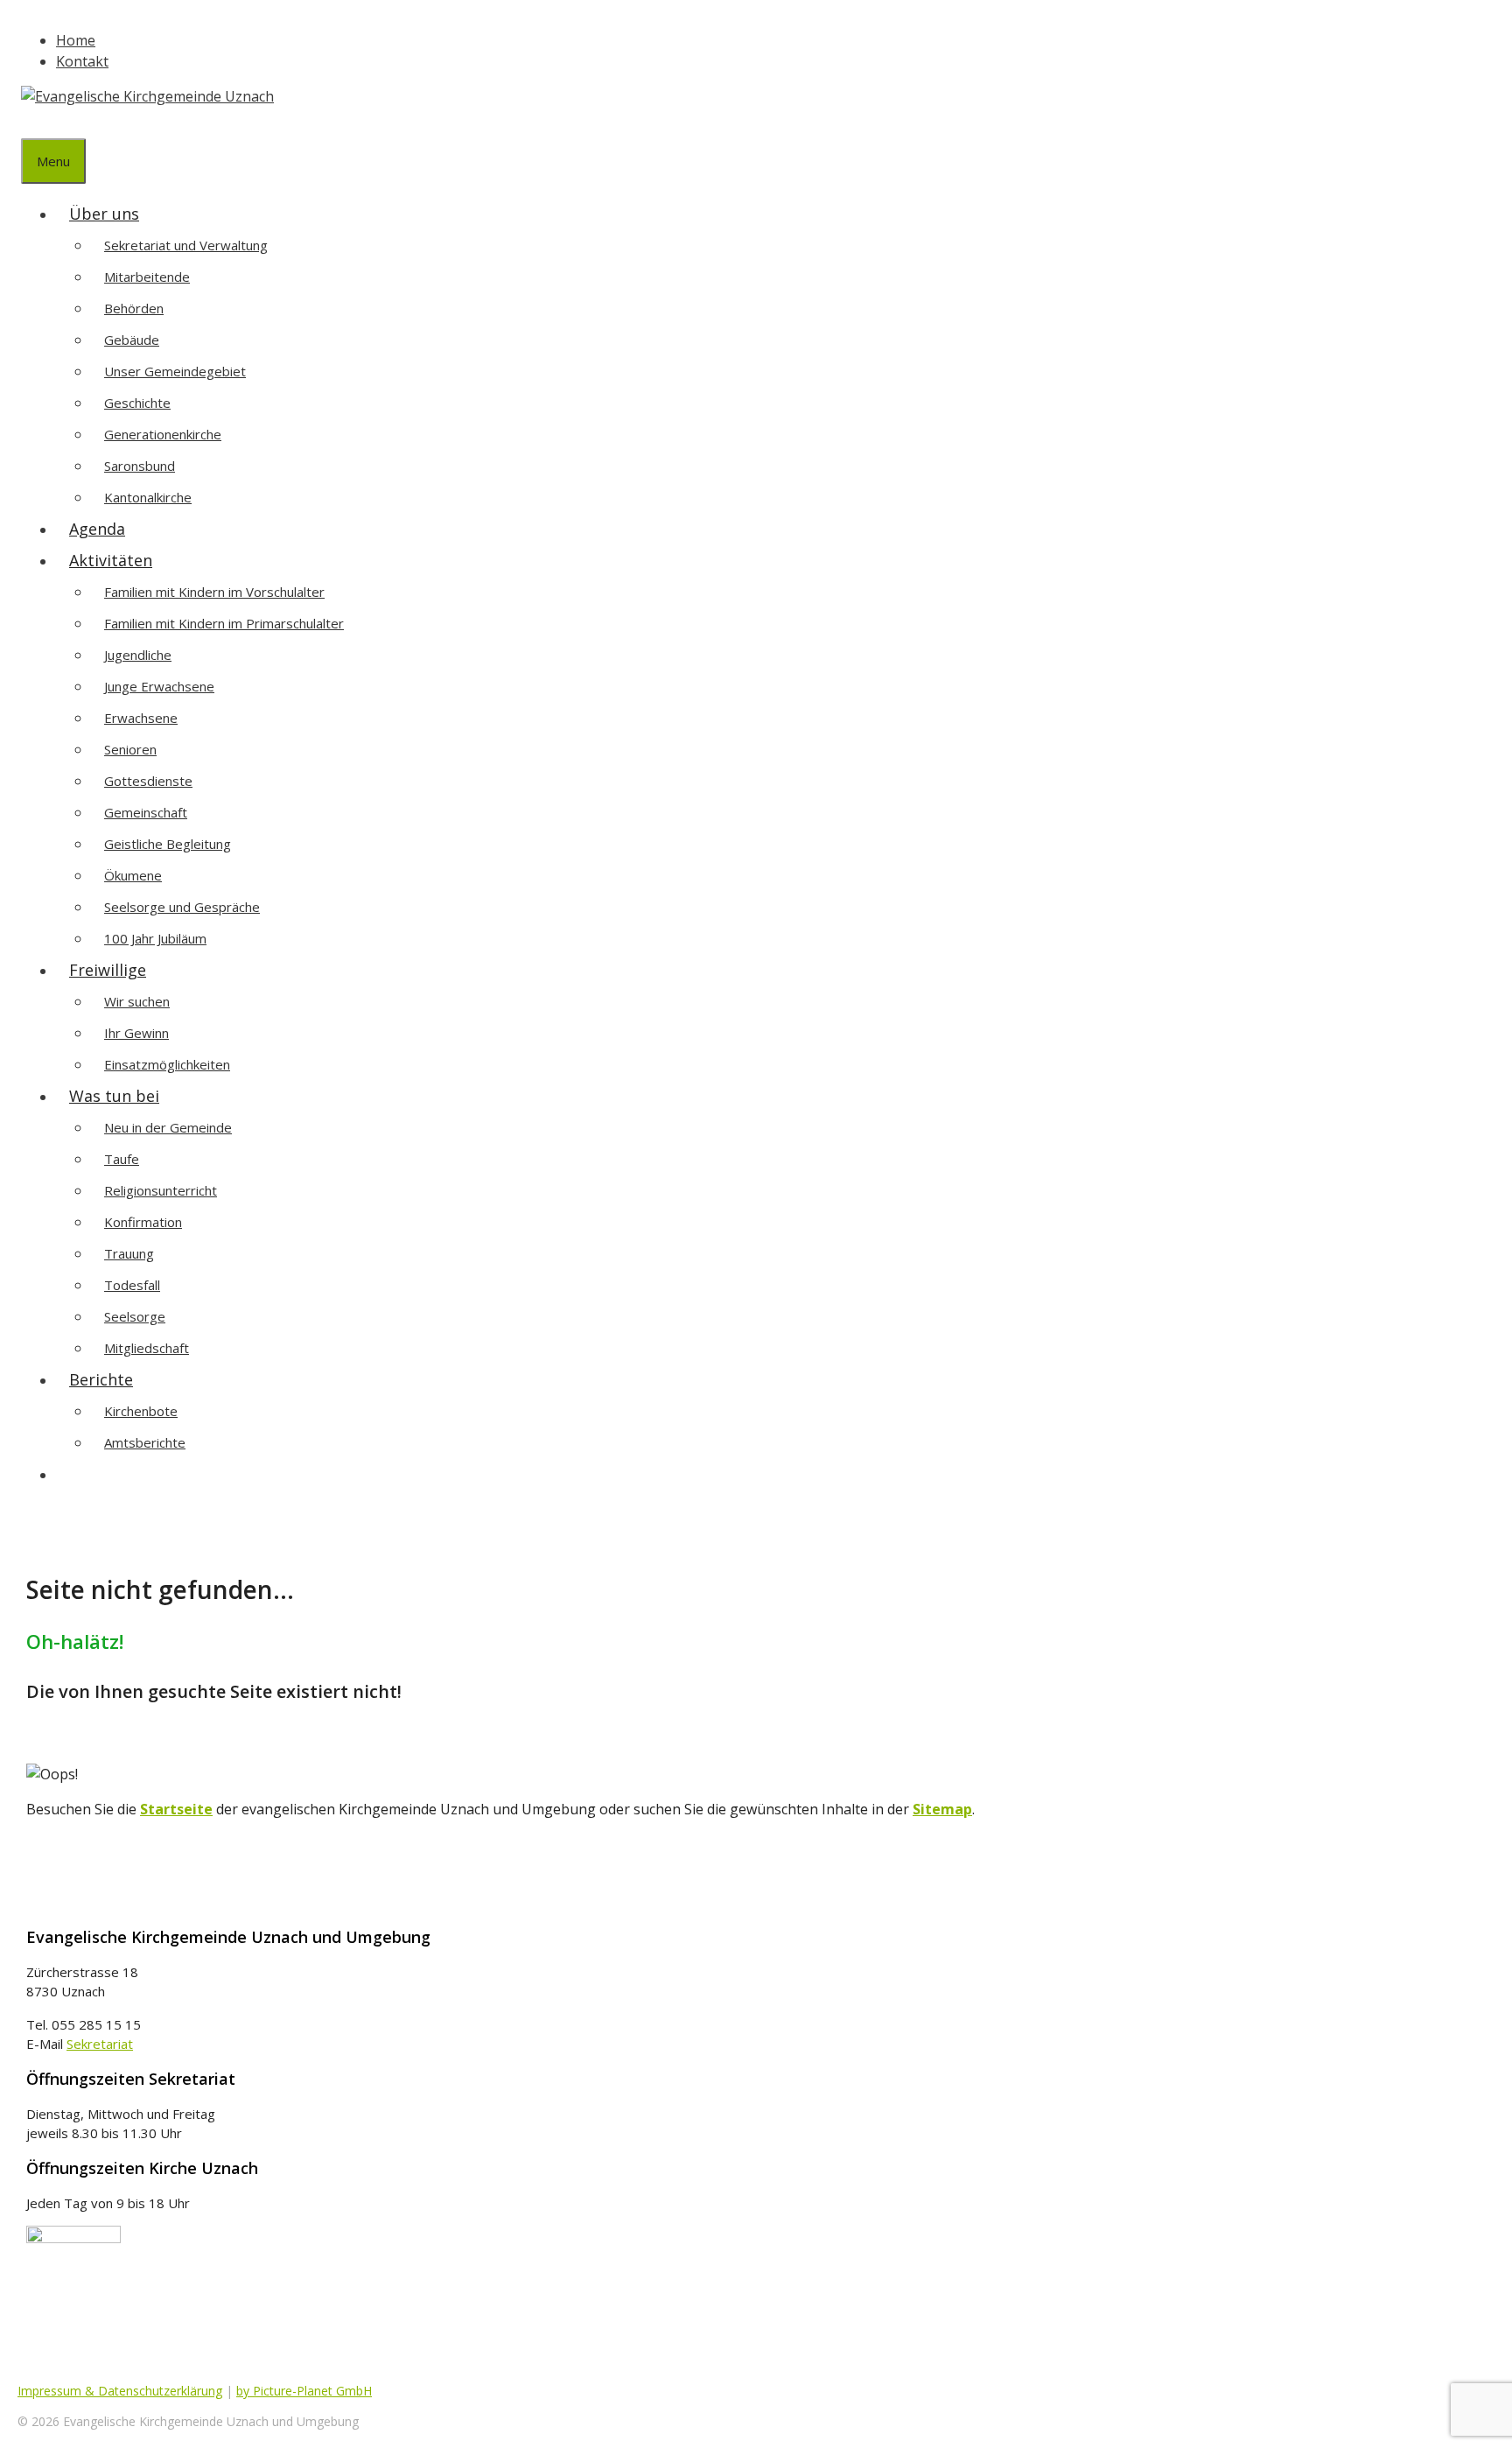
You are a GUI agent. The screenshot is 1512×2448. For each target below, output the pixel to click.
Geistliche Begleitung (168, 844)
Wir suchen (137, 1001)
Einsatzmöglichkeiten (167, 1064)
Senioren (130, 749)
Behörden (134, 308)
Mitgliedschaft (147, 1348)
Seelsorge (135, 1316)
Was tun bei (114, 1096)
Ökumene (133, 875)
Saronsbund (140, 466)
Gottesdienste (148, 781)
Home (76, 40)
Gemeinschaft (146, 812)
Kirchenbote (141, 1411)
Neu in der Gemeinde (168, 1127)
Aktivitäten (111, 560)
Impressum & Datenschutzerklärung (120, 2391)
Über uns (104, 214)
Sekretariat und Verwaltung (186, 245)
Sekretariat (100, 2044)
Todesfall (132, 1285)
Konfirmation (143, 1222)
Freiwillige (108, 970)
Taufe (122, 1159)
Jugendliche (138, 655)
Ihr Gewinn (136, 1033)
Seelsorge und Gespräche (182, 907)
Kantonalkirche (148, 497)
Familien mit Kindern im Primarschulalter (224, 623)
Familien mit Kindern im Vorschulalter (214, 592)
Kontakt (82, 61)
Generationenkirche (163, 434)
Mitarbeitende (147, 277)
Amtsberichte (145, 1442)
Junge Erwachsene (159, 686)
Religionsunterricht (161, 1190)
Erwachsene (141, 718)
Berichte (101, 1379)
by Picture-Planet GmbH (304, 2391)
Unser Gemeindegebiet (175, 371)
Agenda (97, 529)
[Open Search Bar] (34, 123)
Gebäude (132, 340)
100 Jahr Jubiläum (155, 938)
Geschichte (137, 403)
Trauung (129, 1253)
